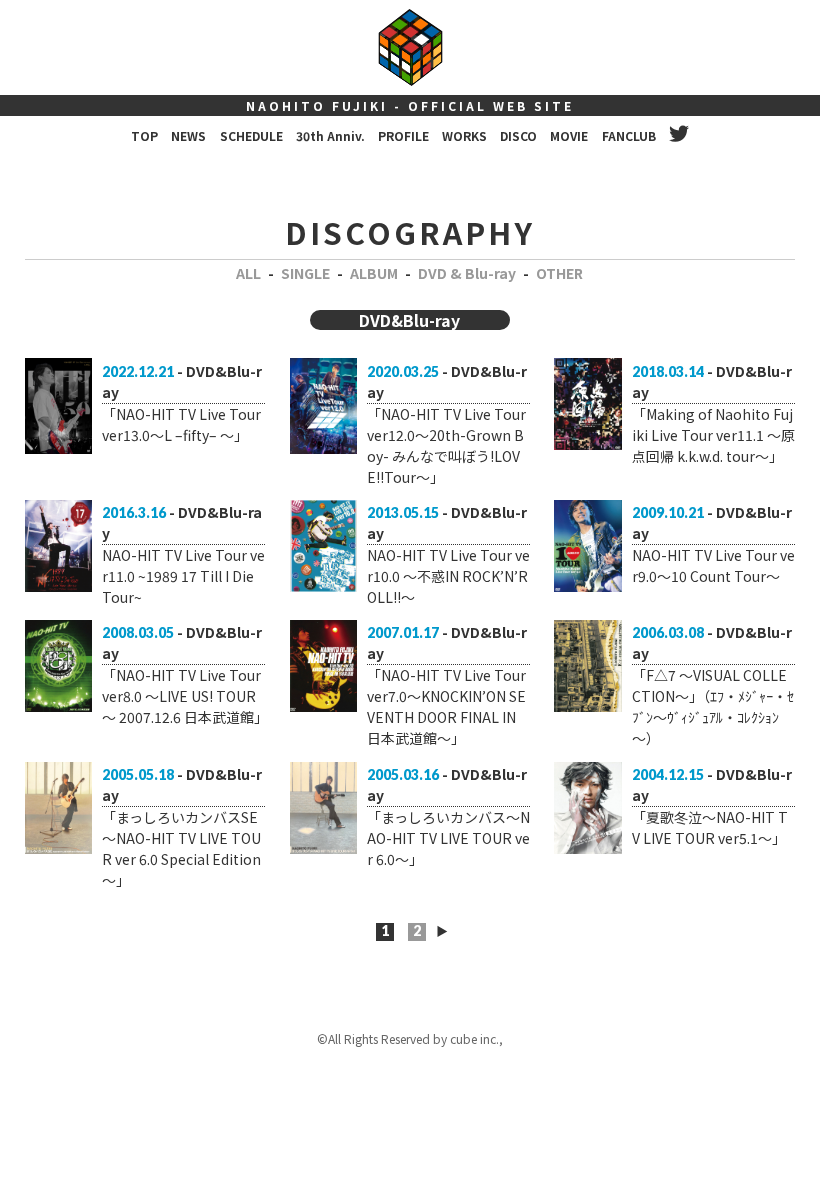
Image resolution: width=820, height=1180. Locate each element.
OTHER (559, 273)
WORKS (464, 135)
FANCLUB (629, 135)
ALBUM (374, 273)
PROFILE (403, 135)
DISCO (518, 135)
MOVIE (569, 135)
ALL (248, 273)
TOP (144, 135)
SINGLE (305, 273)
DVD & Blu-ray (467, 273)
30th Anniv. (330, 135)
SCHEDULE (251, 135)
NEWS (188, 135)
